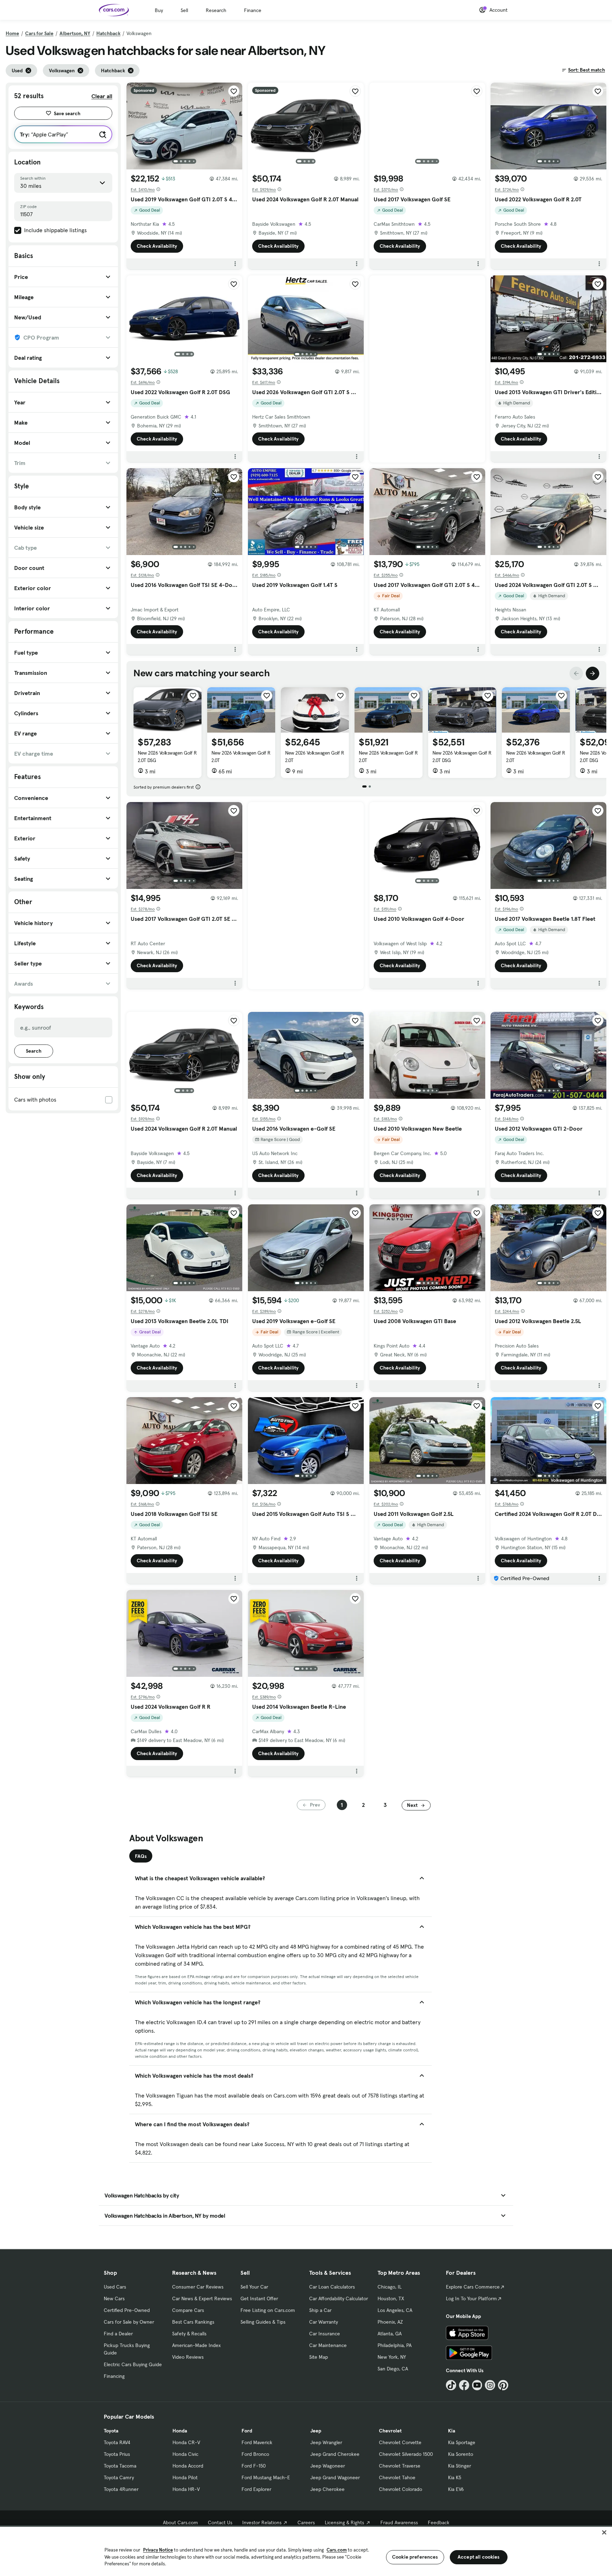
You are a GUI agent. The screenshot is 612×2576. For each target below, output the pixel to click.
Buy (159, 10)
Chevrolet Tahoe (397, 2477)
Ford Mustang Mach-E (266, 2477)
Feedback (439, 2522)
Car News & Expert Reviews (202, 2298)
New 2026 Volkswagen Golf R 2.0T (241, 757)
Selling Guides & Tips (263, 2322)
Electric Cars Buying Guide (133, 2364)
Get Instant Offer (259, 2298)
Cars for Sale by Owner (129, 2322)
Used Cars (115, 2287)
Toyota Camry (119, 2477)
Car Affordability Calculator (339, 2298)
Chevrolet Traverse (400, 2466)
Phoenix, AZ (390, 2322)
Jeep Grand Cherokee (335, 2454)
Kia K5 (455, 2477)
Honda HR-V (186, 2489)
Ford (247, 2431)
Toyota (111, 2431)
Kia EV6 (456, 2489)
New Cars (114, 2298)
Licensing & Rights (344, 2522)
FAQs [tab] (141, 1856)
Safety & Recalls (189, 2334)
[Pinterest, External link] (503, 2385)
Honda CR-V (186, 2442)
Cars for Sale (39, 33)
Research (216, 10)
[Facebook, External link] (464, 2385)
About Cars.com (180, 2522)
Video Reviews (188, 2357)
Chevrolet (390, 2431)
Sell (184, 10)
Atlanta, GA (390, 2334)
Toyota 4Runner (121, 2489)
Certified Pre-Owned (127, 2310)
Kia (452, 2431)
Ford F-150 (254, 2466)
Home (12, 33)
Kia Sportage (462, 2442)
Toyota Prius (117, 2454)
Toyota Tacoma (120, 2466)
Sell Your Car (254, 2287)
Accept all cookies (479, 2557)
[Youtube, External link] (477, 2385)
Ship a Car (320, 2310)
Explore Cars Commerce (473, 2287)
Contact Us (220, 2522)
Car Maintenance (328, 2345)
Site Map (319, 2357)
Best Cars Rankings (193, 2322)
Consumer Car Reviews (198, 2287)
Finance (253, 10)
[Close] (604, 2532)
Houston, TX (391, 2298)
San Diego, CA (393, 2369)
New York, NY (392, 2357)
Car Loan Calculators (332, 2287)
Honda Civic (185, 2454)
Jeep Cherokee (327, 2489)
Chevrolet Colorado (401, 2489)
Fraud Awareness (399, 2522)
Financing (114, 2376)
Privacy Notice (158, 2550)
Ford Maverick (257, 2442)
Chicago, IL (390, 2287)
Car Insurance (325, 2334)
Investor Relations (262, 2522)
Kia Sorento (461, 2454)
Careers (306, 2522)
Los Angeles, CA (395, 2310)
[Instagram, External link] (490, 2385)
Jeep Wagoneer (328, 2466)
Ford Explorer (256, 2489)
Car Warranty (324, 2322)
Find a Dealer (118, 2334)
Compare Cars (188, 2310)
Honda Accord (188, 2466)
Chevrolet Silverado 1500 (406, 2454)
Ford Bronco (255, 2454)
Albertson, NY (75, 33)
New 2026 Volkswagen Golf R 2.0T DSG (167, 757)
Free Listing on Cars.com (268, 2310)
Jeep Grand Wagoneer (335, 2477)
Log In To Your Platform (471, 2298)
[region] (306, 2551)
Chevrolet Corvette (400, 2442)
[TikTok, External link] (451, 2385)
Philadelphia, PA (395, 2345)
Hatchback (108, 33)
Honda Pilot (185, 2477)
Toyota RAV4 (117, 2442)
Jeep (316, 2431)
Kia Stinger (460, 2466)
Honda (180, 2431)
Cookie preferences (415, 2557)
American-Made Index (196, 2345)
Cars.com (337, 2550)
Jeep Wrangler (326, 2442)
